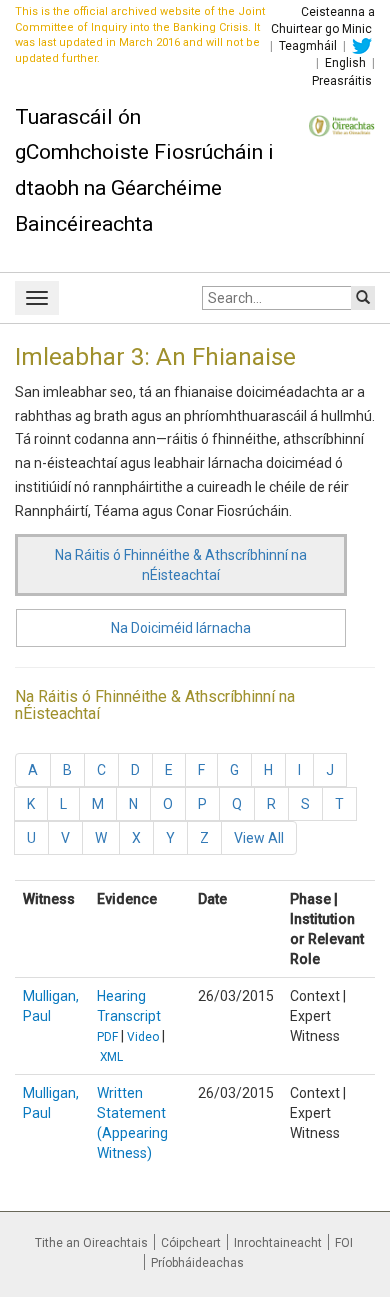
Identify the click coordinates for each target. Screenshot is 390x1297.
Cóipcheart (191, 1243)
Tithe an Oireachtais (91, 1243)
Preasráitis (342, 81)
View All (259, 838)
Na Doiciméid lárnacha (181, 628)
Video (143, 1037)
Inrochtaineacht (278, 1243)
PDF (107, 1037)
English (345, 63)
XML (111, 1057)
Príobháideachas (197, 1263)
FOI (344, 1243)
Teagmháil (308, 46)
